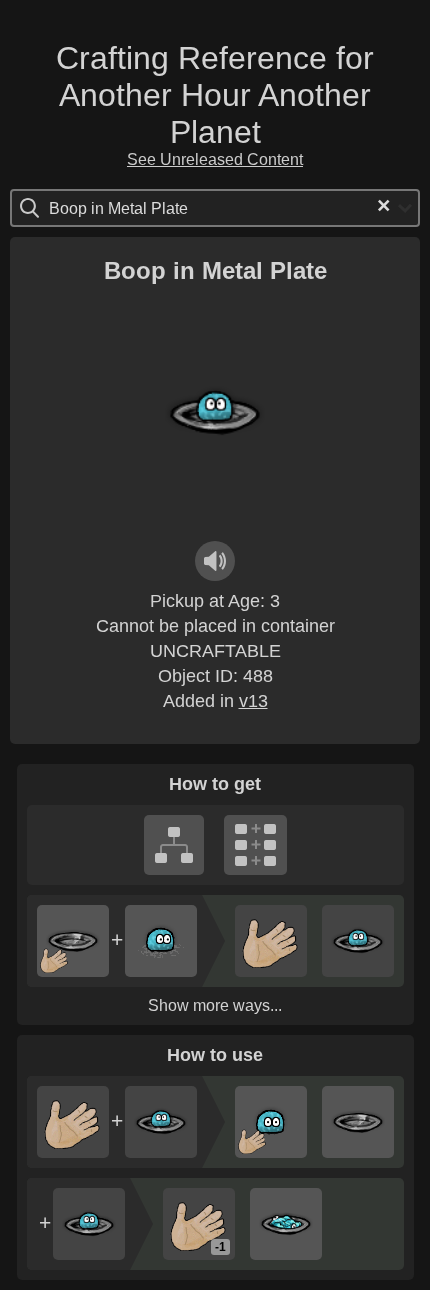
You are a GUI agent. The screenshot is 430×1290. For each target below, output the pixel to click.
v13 (253, 701)
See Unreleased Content (215, 159)
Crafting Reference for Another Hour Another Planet (215, 95)
